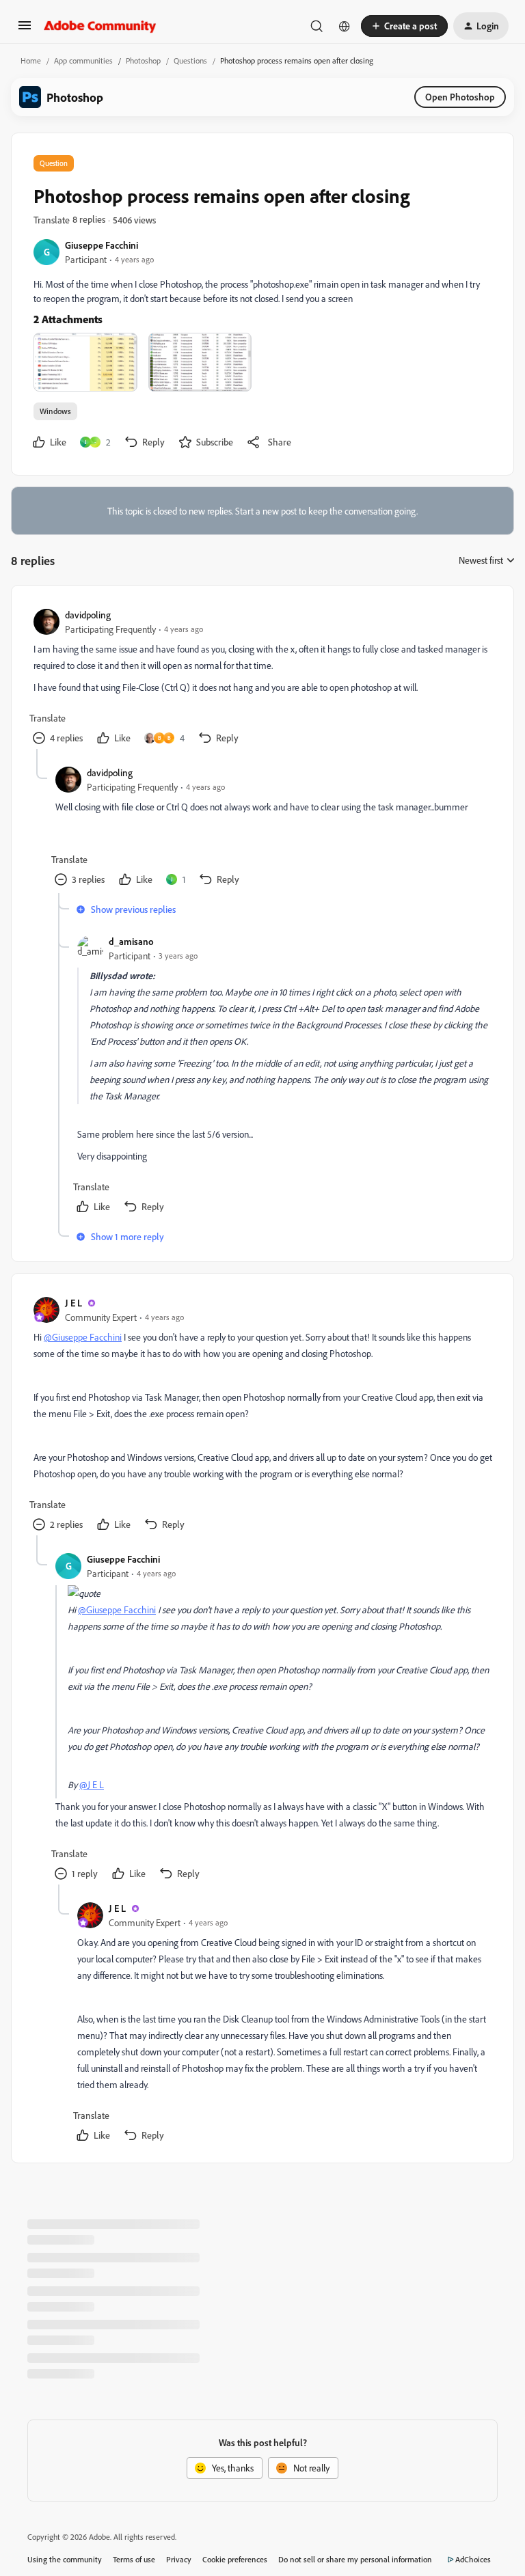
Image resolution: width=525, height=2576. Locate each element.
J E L (73, 1303)
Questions (190, 60)
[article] (262, 678)
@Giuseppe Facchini (83, 1337)
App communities (83, 60)
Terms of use (134, 2559)
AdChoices (473, 2559)
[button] (25, 30)
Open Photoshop (460, 97)
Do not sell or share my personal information (355, 2559)
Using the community (65, 2559)
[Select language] (345, 26)
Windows (55, 411)
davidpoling (88, 615)
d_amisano (131, 941)
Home (31, 60)
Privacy (179, 2559)
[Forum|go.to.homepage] (100, 26)
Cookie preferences (235, 2559)
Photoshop (143, 60)
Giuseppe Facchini (102, 245)
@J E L (92, 1784)
